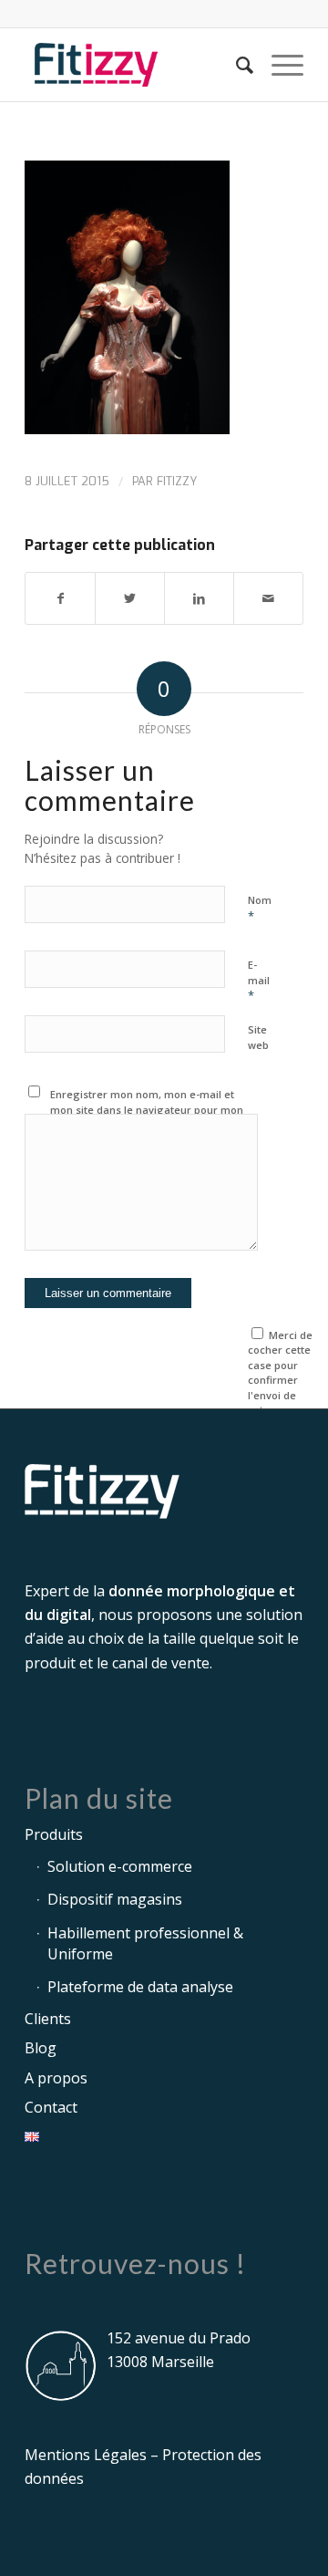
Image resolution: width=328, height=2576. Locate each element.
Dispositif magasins (115, 1899)
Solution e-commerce (120, 1866)
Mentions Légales (86, 2455)
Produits (54, 1834)
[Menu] (278, 65)
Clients (48, 2019)
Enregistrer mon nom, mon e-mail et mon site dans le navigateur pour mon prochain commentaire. (147, 1109)
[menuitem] (236, 65)
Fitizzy (177, 481)
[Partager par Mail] (268, 598)
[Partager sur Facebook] (60, 598)
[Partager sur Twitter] (130, 598)
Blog (41, 2048)
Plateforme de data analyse (140, 1987)
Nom (260, 909)
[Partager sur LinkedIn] (199, 598)
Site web (258, 1037)
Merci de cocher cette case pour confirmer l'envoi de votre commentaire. (283, 1380)
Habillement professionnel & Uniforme (145, 1943)
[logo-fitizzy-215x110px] (136, 65)
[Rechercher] (236, 65)
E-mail (259, 981)
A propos (56, 2078)
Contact (51, 2107)
